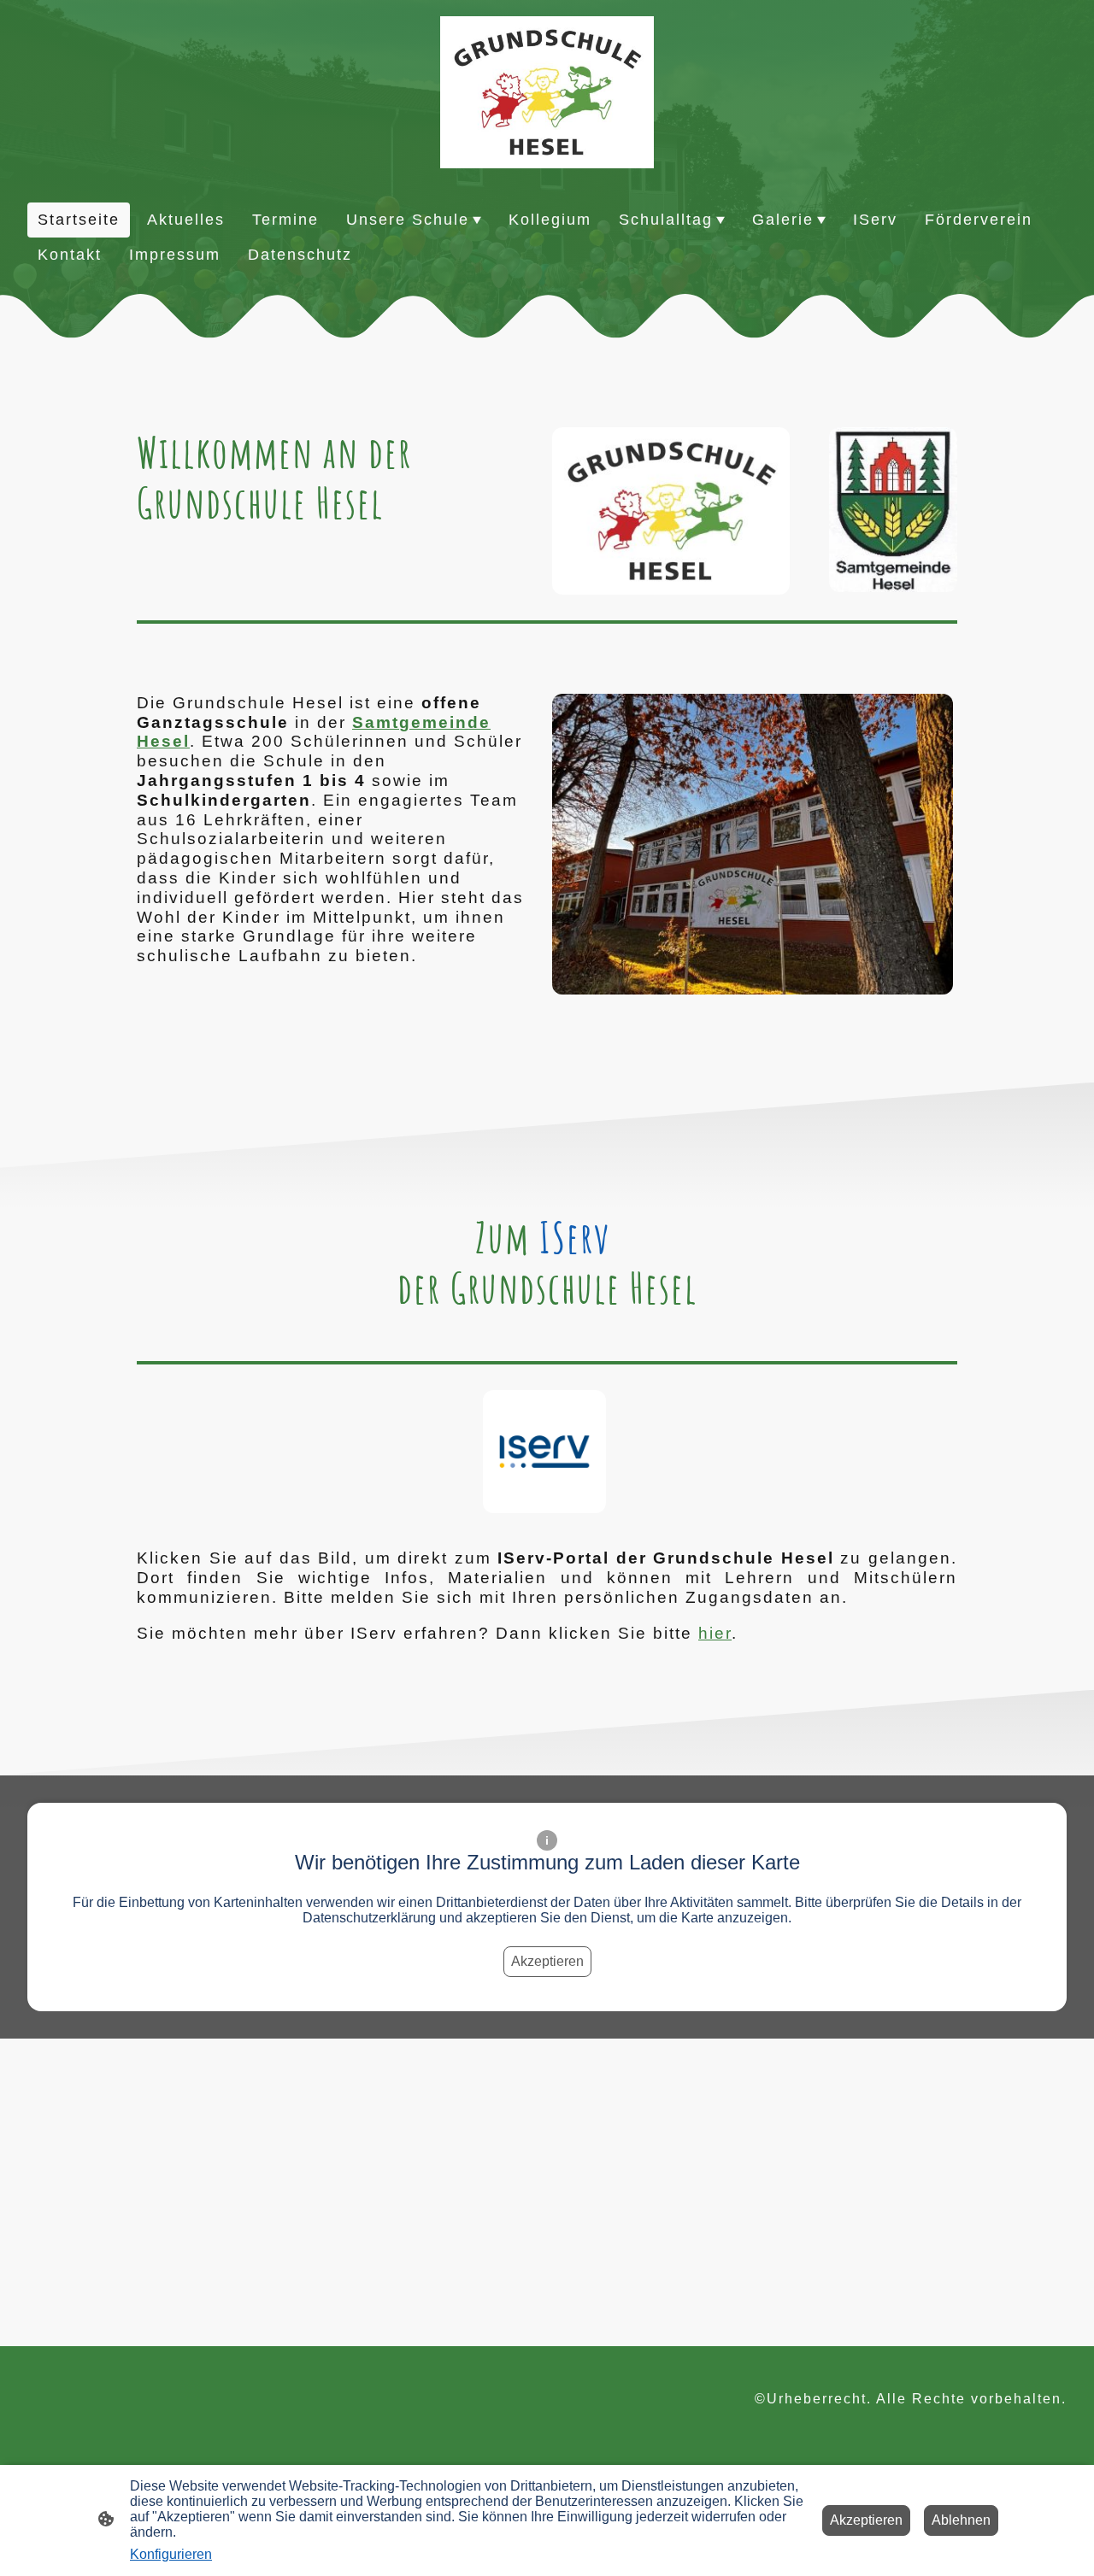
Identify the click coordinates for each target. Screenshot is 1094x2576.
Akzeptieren (547, 1961)
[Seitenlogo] (547, 92)
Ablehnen (961, 2520)
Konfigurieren (171, 2554)
